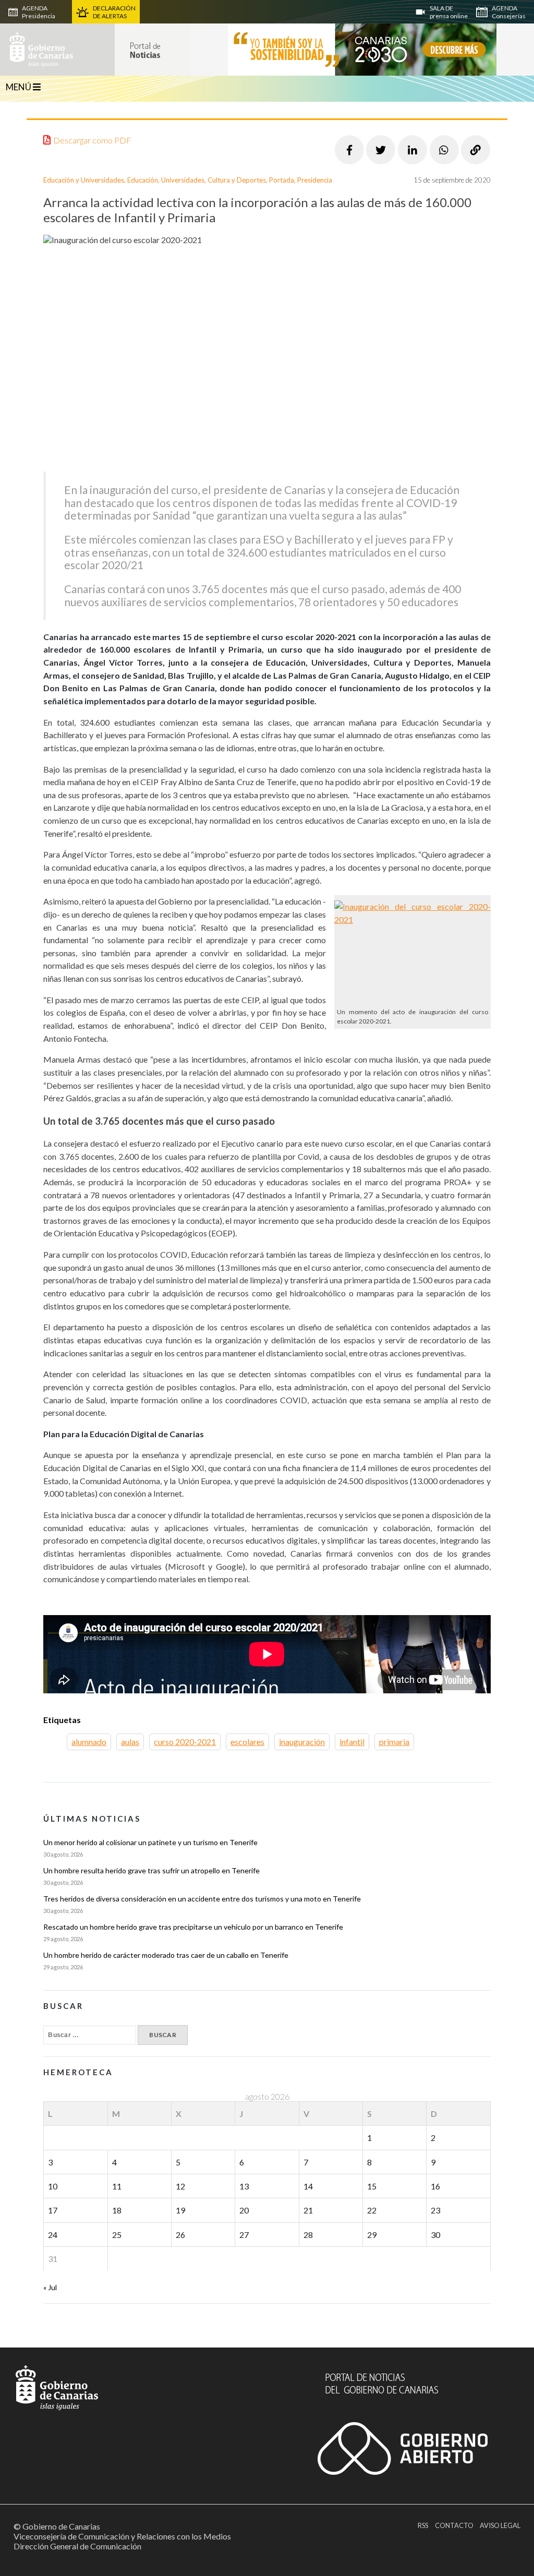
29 (372, 2235)
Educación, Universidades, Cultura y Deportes (197, 180)
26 (180, 2235)
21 (308, 2210)
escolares (247, 1742)
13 (244, 2186)
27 (244, 2235)
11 (117, 2186)
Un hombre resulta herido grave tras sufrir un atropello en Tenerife (151, 1870)
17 (53, 2210)
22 (372, 2210)
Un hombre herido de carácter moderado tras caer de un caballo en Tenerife (166, 1955)
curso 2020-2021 (185, 1742)
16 (435, 2186)
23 (435, 2210)
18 (117, 2210)
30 (435, 2235)
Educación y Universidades (84, 180)
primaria (394, 1742)
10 (53, 2186)
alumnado (89, 1742)
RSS (423, 2525)
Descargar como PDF (92, 140)
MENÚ (19, 87)
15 (372, 2186)
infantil (352, 1742)
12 (180, 2186)
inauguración (302, 1742)
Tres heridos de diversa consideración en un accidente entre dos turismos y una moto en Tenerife (202, 1899)
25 (117, 2235)
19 (180, 2210)
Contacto (454, 2525)
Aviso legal (500, 2525)
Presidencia (315, 180)
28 (308, 2235)
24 (53, 2235)
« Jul (50, 2287)
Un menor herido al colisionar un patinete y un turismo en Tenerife (150, 1842)
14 (308, 2186)
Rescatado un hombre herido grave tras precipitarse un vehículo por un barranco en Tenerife (193, 1927)
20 (244, 2210)
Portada (282, 180)
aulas (130, 1742)
